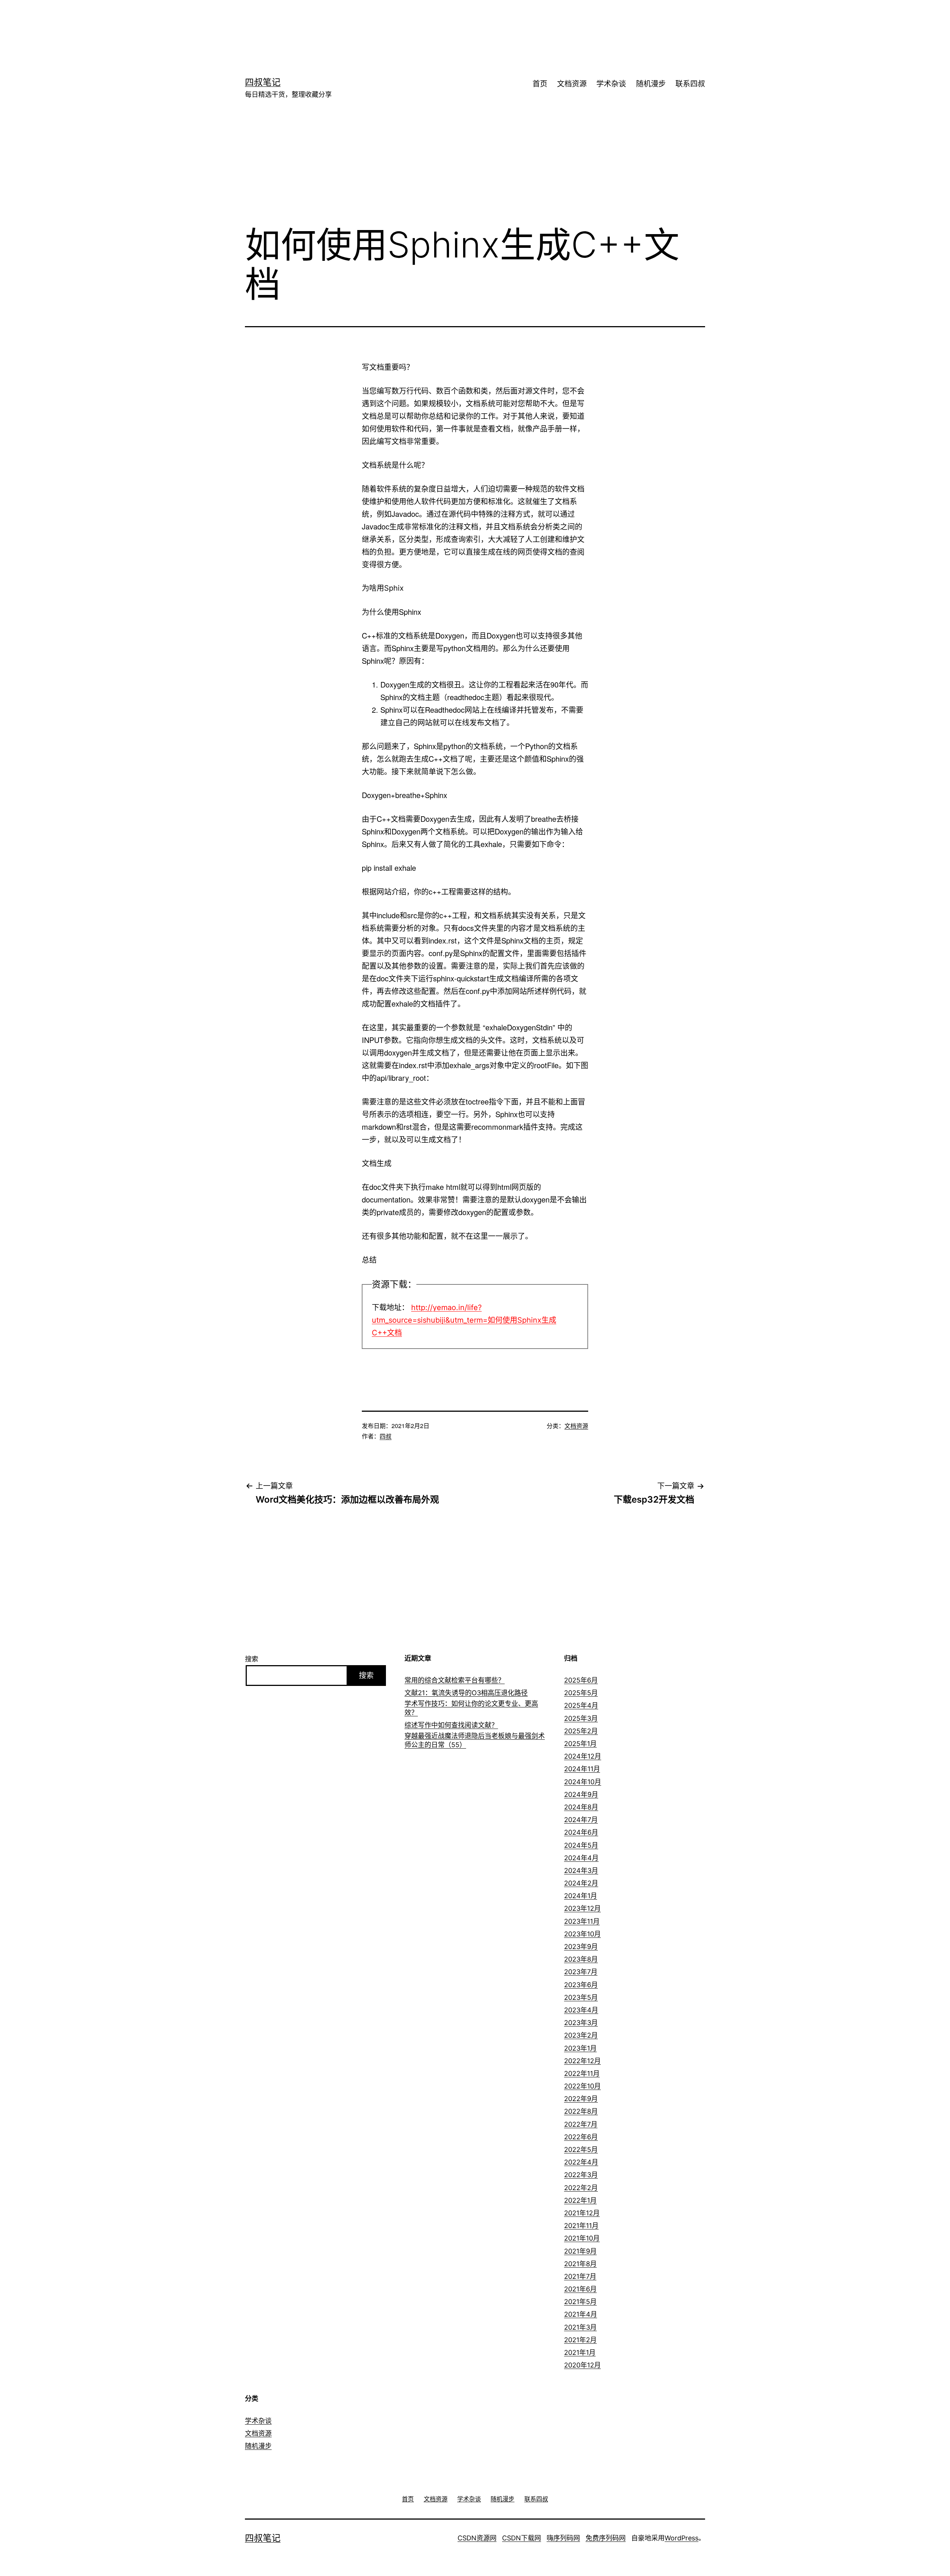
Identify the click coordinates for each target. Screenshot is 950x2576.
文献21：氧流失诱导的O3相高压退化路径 (466, 1693)
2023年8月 (581, 1959)
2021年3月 (580, 2327)
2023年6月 (581, 1985)
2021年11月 (581, 2226)
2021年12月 (582, 2213)
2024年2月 (581, 1883)
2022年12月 (582, 2061)
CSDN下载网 (522, 2538)
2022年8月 (581, 2111)
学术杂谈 (611, 84)
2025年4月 (581, 1705)
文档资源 (572, 84)
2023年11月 (582, 1921)
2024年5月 (581, 1845)
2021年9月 (580, 2251)
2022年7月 (581, 2124)
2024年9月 (581, 1794)
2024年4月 (581, 1858)
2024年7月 (581, 1820)
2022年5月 (581, 2150)
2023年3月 (581, 2023)
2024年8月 (581, 1807)
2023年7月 (581, 1972)
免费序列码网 (606, 2538)
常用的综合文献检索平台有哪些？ (455, 1680)
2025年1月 (580, 1744)
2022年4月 (581, 2162)
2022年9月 (581, 2099)
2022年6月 (581, 2137)
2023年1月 (580, 2048)
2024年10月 (583, 1782)
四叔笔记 (263, 82)
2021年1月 (580, 2352)
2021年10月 (582, 2238)
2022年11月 (582, 2073)
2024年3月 (581, 1871)
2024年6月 (581, 1832)
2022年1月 (580, 2200)
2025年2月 (581, 1731)
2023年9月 (581, 1947)
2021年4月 (581, 2314)
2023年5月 (581, 1997)
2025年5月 (581, 1693)
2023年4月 (581, 2010)
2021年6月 (580, 2289)
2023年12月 (582, 1908)
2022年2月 (581, 2188)
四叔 (386, 1436)
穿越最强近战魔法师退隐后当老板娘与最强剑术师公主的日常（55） (475, 1740)
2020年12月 (582, 2365)
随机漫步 (651, 84)
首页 (540, 84)
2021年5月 (580, 2302)
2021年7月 (580, 2276)
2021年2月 (580, 2340)
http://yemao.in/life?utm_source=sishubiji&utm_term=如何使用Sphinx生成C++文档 (464, 1320)
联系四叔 (690, 84)
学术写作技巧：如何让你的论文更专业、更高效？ (471, 1708)
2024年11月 (582, 1769)
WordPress (682, 2538)
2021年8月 (580, 2264)
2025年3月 (581, 1718)
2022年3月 (581, 2175)
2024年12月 (583, 1756)
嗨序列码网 (563, 2538)
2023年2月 (581, 2035)
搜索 (252, 1659)
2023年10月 (582, 1934)
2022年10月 (582, 2086)
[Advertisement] (464, 24)
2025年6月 (581, 1680)
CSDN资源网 (477, 2538)
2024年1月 (581, 1896)
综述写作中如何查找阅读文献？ (451, 1725)
